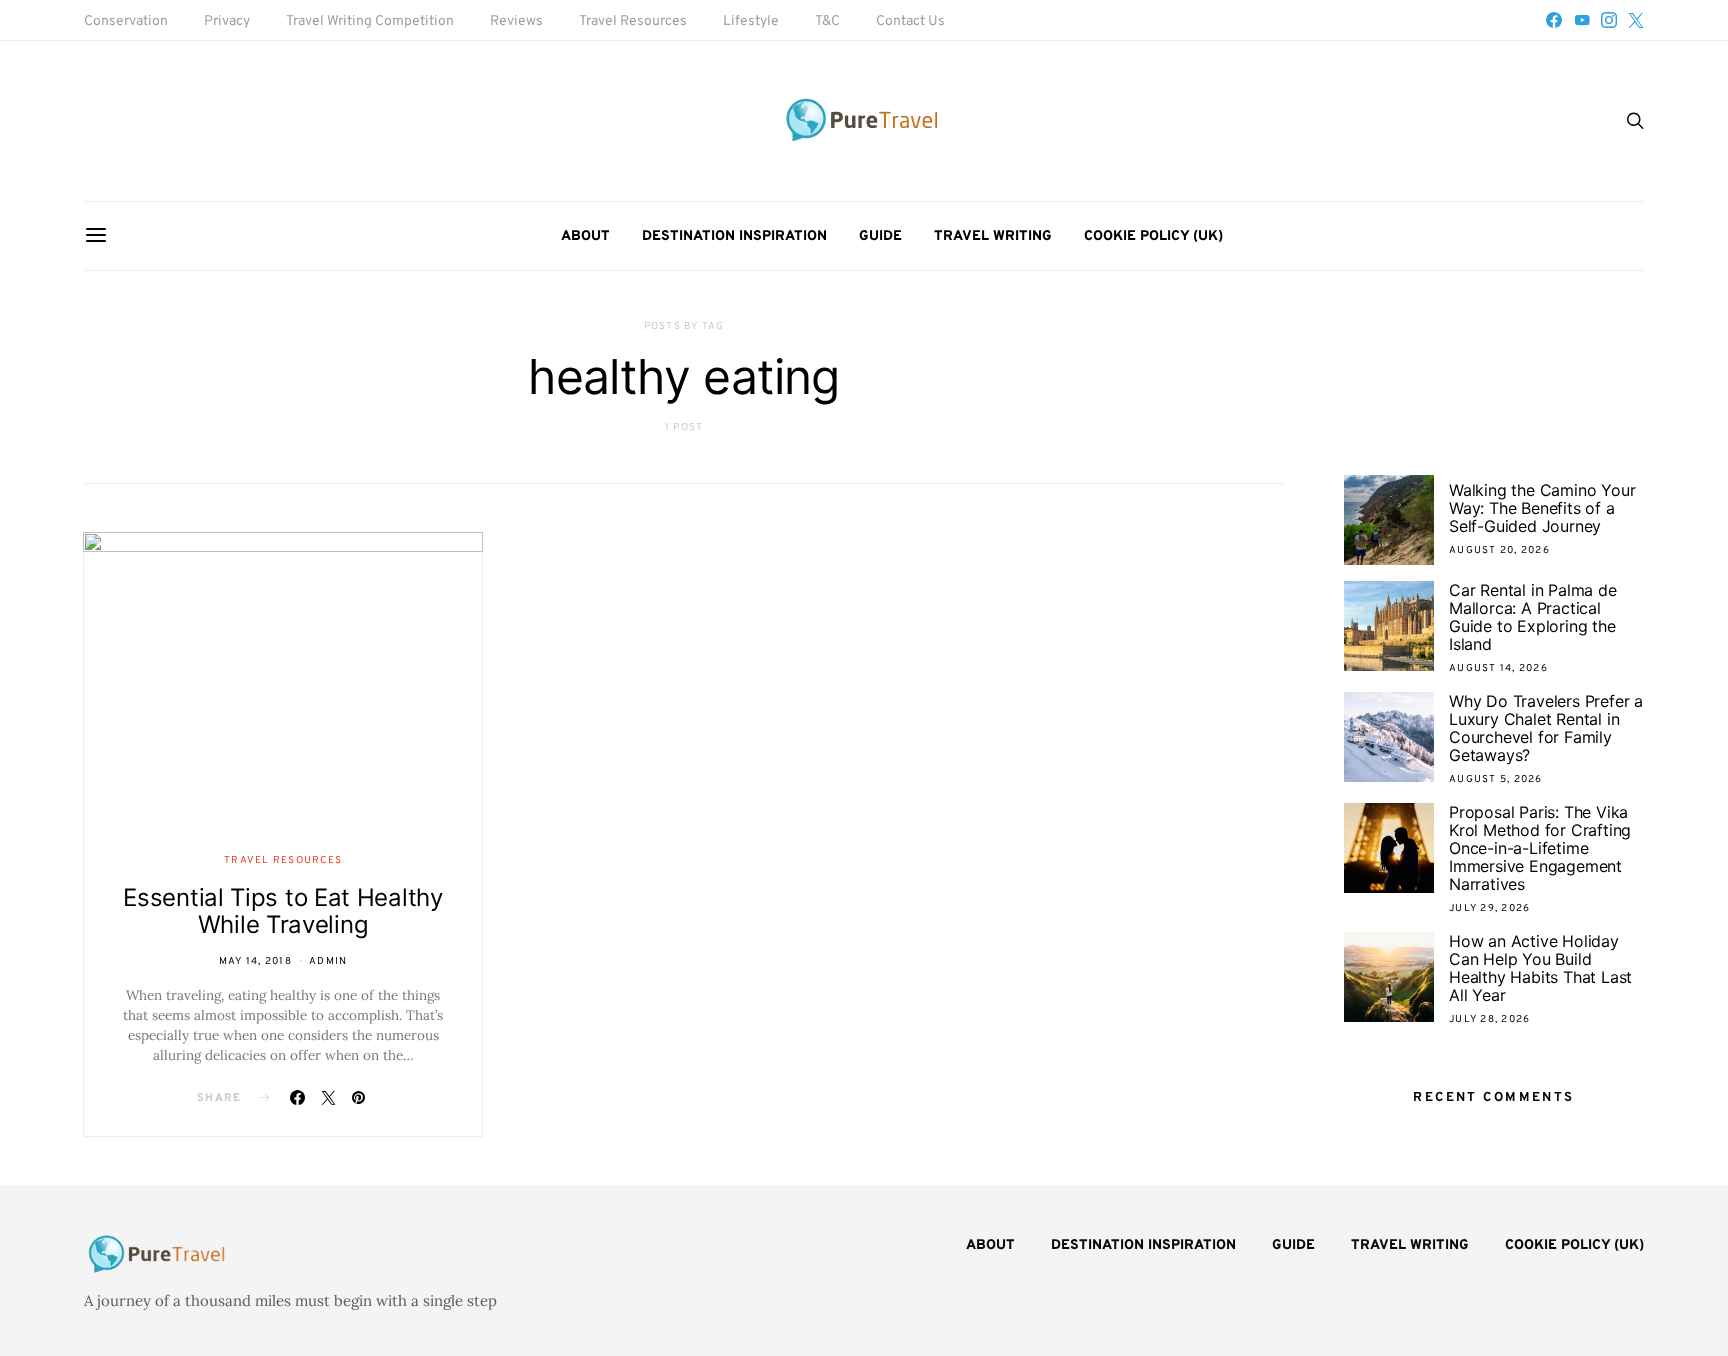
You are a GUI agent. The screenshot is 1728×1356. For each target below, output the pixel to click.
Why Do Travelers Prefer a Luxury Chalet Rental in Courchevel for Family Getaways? (1546, 728)
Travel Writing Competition (370, 21)
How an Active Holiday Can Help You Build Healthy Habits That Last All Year (1540, 968)
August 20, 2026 (1499, 550)
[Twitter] (1636, 20)
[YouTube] (1582, 20)
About (585, 236)
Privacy (227, 21)
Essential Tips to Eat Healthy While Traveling (282, 911)
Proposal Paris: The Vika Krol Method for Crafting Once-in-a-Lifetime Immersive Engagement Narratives (1540, 848)
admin (328, 961)
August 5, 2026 (1496, 779)
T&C (827, 21)
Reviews (516, 21)
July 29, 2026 (1489, 908)
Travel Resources (633, 21)
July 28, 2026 (1489, 1019)
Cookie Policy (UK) (1153, 236)
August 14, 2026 (1498, 668)
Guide (880, 236)
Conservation (126, 21)
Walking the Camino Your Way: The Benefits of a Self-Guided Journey (1542, 508)
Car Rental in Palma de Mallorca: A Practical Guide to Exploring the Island (1533, 617)
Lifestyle (751, 21)
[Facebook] (1554, 20)
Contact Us (910, 21)
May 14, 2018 (255, 961)
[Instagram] (1609, 20)
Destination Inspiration (734, 236)
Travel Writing (993, 236)
